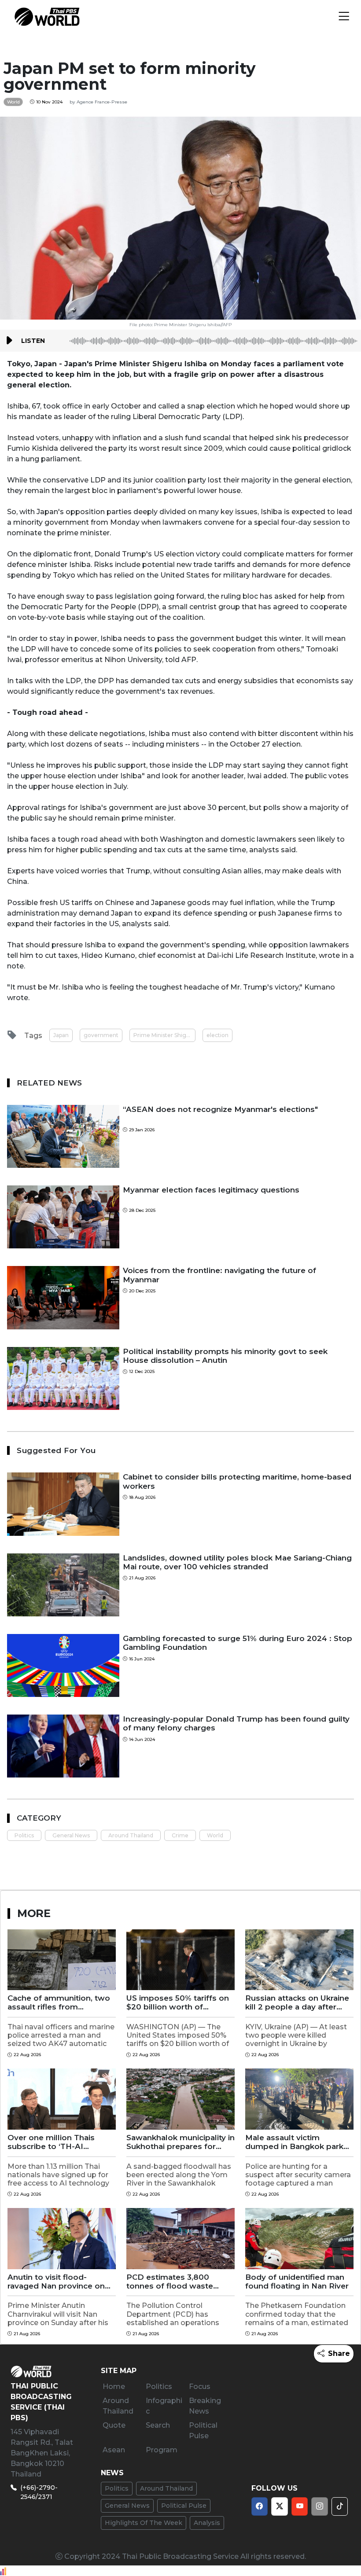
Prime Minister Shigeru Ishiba (164, 1035)
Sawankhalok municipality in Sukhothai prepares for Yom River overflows (180, 2142)
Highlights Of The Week (144, 2523)
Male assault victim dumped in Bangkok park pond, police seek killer (294, 2142)
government (101, 1035)
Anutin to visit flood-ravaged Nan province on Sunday (56, 2282)
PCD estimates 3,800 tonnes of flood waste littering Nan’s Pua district (176, 2282)
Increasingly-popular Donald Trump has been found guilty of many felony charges (236, 1723)
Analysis (207, 2523)
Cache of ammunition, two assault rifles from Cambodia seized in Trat (59, 2003)
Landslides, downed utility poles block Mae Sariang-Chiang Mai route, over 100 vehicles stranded (237, 1562)
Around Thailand (131, 1835)
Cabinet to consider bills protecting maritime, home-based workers (237, 1481)
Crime (180, 1835)
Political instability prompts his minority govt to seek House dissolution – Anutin (225, 1356)
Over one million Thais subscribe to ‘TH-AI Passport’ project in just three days (54, 2142)
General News (71, 1835)
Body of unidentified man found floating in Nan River (297, 2282)
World (215, 1835)
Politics (24, 1835)
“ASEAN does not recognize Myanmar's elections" (220, 1109)
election (217, 1035)
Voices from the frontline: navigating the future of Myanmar (219, 1275)
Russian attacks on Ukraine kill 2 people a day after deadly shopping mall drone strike (297, 2003)
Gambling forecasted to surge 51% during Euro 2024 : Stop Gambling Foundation (238, 1643)
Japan (61, 1035)
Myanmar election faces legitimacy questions (211, 1190)
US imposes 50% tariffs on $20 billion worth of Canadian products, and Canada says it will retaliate (179, 2003)
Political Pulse (184, 2506)
